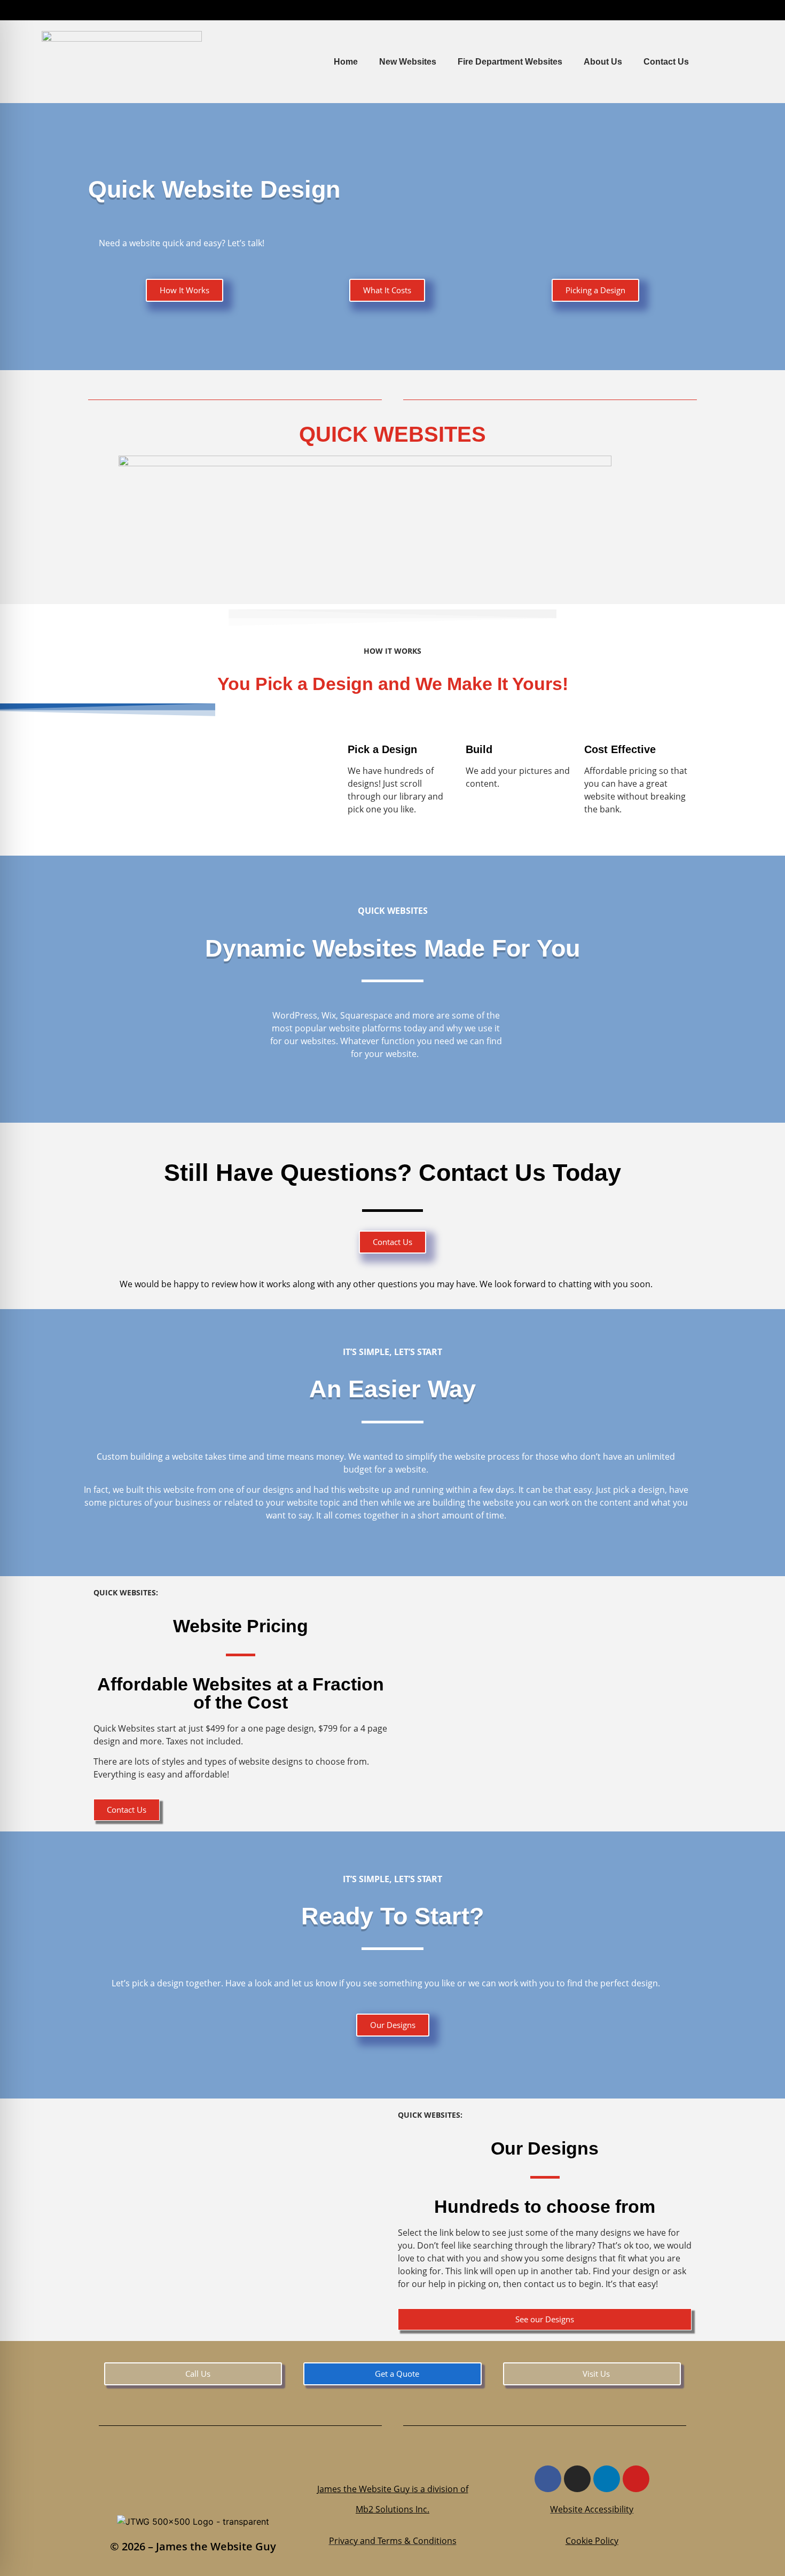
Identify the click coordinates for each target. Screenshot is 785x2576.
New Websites (408, 62)
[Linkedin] (607, 2479)
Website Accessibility (592, 2509)
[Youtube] (636, 2479)
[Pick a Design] (361, 722)
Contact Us (666, 62)
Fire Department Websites (510, 62)
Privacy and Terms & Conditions (393, 2541)
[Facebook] (548, 2479)
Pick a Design (382, 749)
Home (346, 62)
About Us (603, 62)
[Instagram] (577, 2479)
